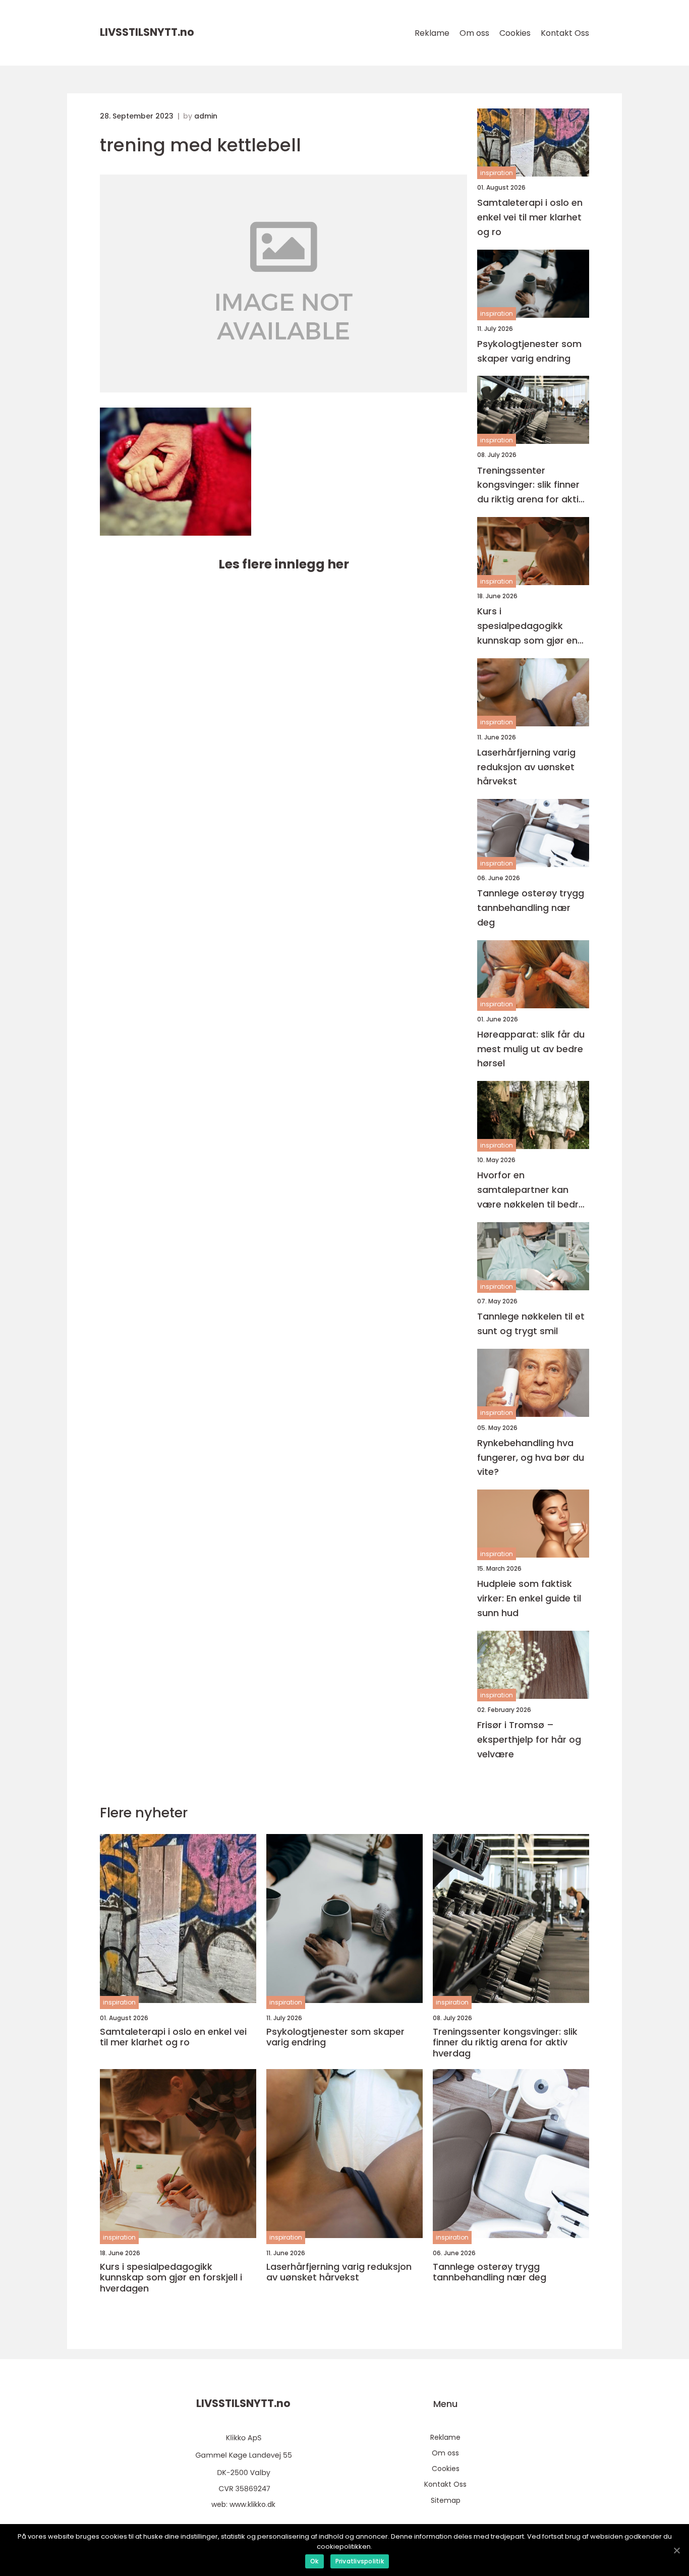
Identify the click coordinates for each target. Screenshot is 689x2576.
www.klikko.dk (252, 2504)
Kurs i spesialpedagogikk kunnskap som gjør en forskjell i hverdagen (527, 626)
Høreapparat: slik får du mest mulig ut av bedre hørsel (531, 1049)
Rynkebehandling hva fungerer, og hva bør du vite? (531, 1457)
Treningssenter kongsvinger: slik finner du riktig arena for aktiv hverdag (530, 485)
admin (206, 116)
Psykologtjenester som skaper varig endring (529, 351)
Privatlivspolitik (360, 2561)
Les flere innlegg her (284, 564)
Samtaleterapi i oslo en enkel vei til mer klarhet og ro (530, 217)
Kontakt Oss (565, 33)
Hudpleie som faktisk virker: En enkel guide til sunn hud (529, 1598)
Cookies (515, 33)
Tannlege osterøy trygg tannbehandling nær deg (531, 908)
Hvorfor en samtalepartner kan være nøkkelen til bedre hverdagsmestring (531, 1190)
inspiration (497, 173)
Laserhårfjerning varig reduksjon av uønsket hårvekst (526, 767)
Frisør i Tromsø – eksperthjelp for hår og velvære (529, 1739)
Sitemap (446, 2500)
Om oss (474, 33)
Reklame (432, 33)
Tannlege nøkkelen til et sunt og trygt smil (531, 1324)
